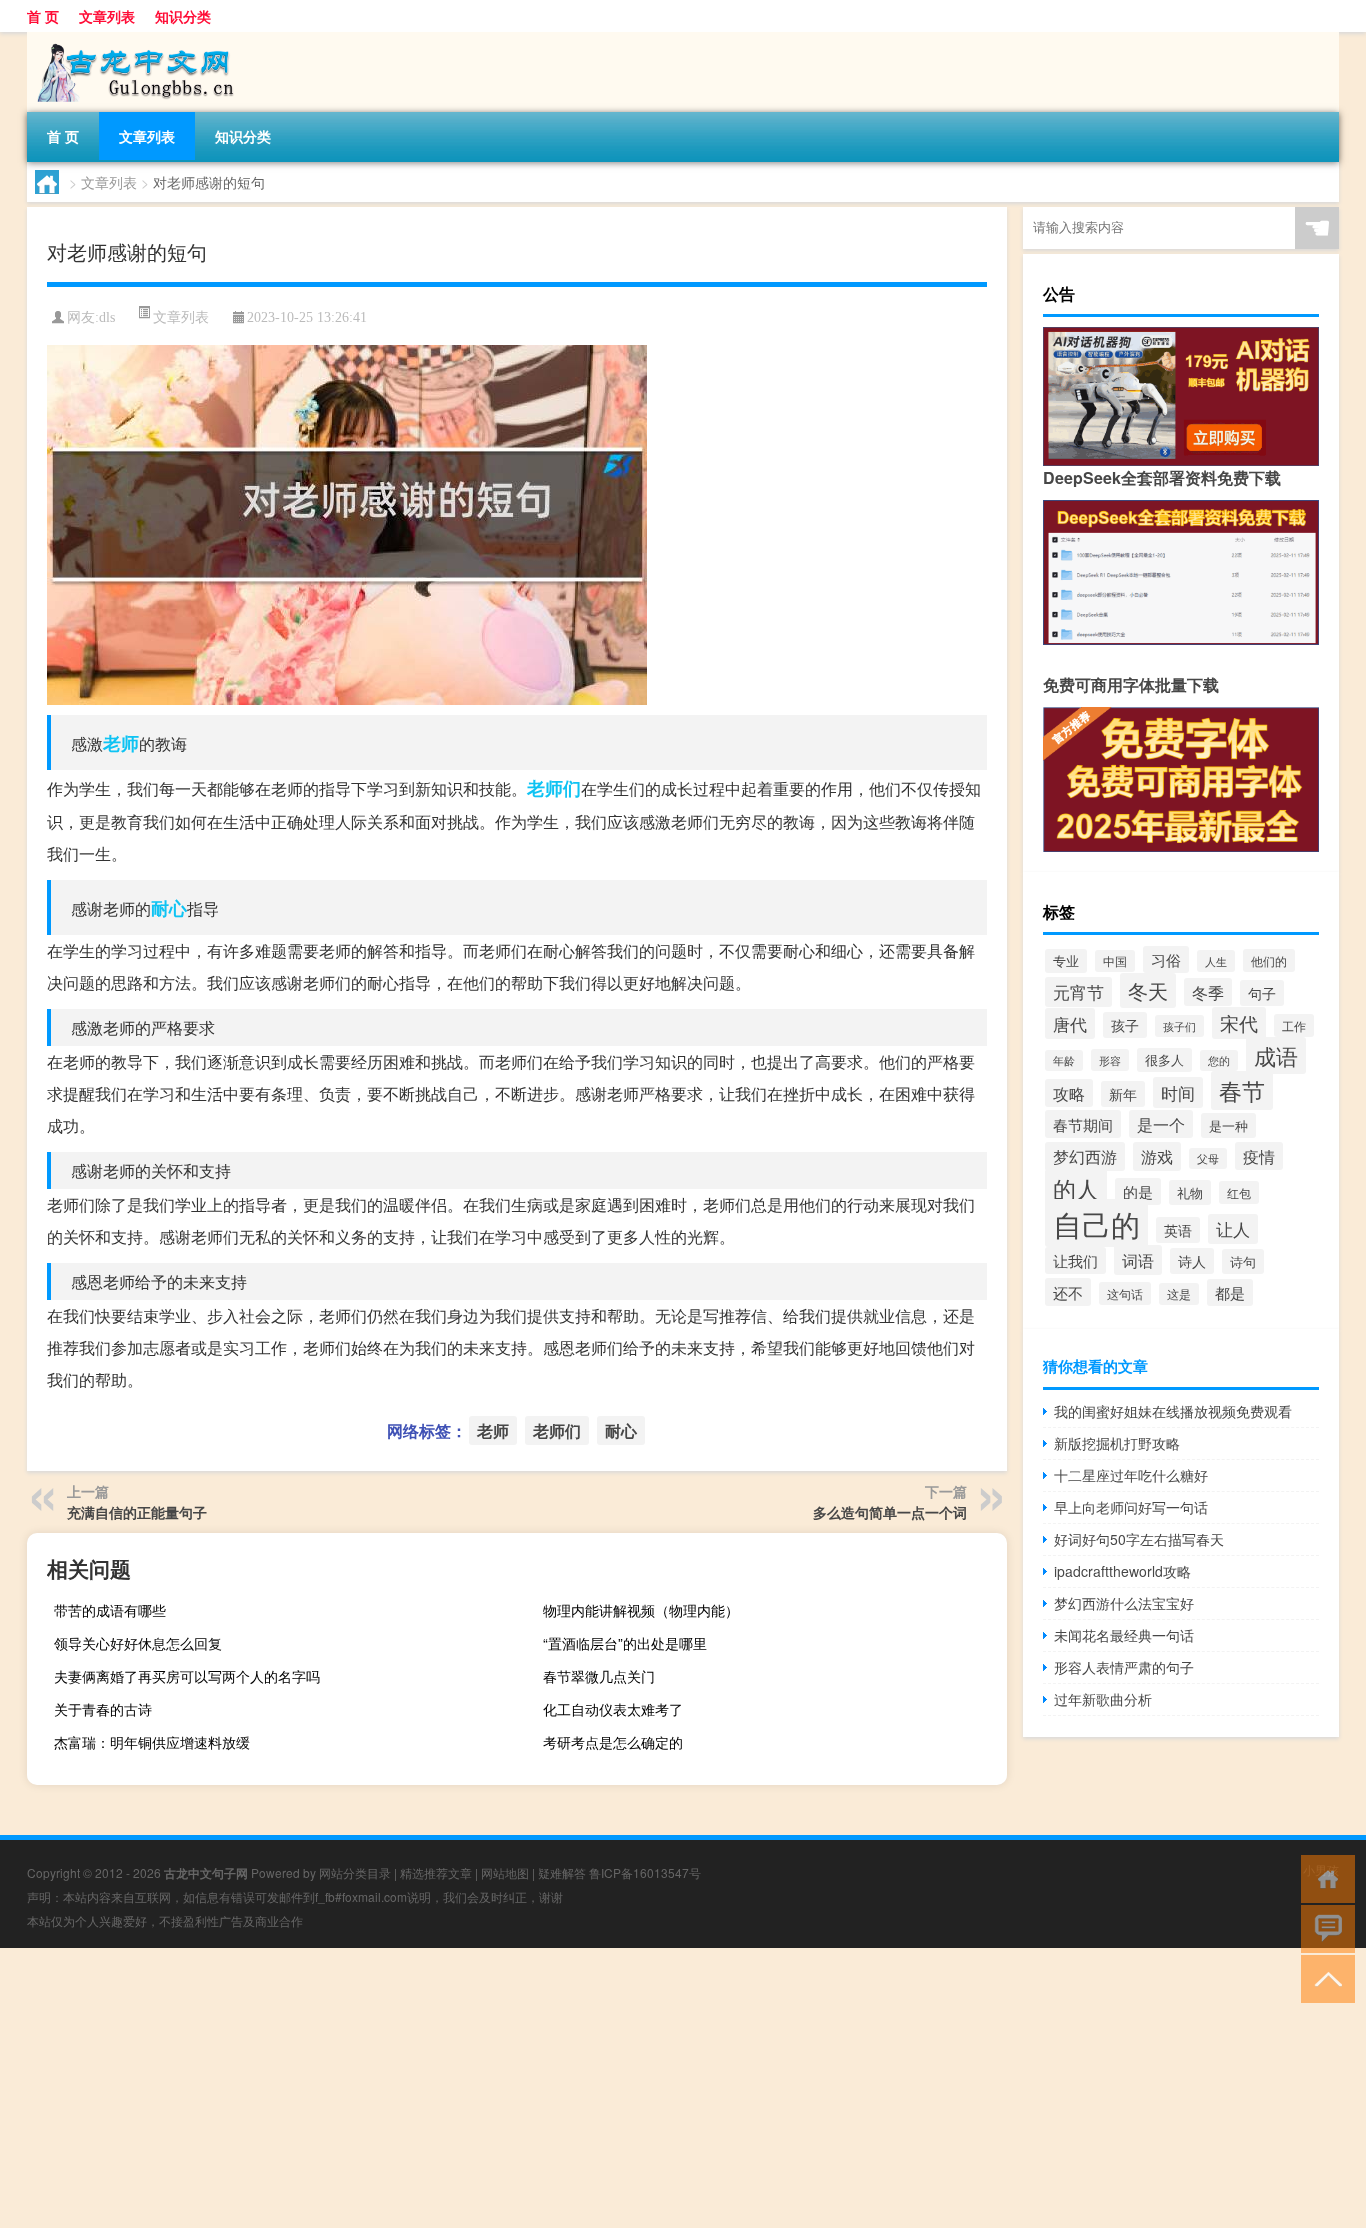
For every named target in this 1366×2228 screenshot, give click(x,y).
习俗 (1166, 959)
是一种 (1228, 1125)
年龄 (1064, 1060)
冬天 (1148, 990)
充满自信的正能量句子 (137, 1512)
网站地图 (505, 1872)
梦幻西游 (1085, 1156)
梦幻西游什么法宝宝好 (1124, 1603)
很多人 (1164, 1060)
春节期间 (1083, 1124)
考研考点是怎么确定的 (613, 1742)
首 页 (43, 16)
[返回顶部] (1323, 1977)
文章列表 (107, 16)
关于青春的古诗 (103, 1709)
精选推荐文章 (436, 1872)
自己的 (1096, 1223)
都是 (1230, 1292)
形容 (1110, 1060)
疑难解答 (562, 1872)
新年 (1123, 1094)
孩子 (1125, 1025)
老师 (121, 743)
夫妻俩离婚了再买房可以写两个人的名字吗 (187, 1676)
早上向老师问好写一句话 (1131, 1507)
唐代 (1070, 1023)
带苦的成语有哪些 (110, 1610)
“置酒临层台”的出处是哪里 (625, 1643)
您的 (1219, 1060)
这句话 (1125, 1293)
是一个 (1161, 1124)
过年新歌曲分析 (1103, 1699)
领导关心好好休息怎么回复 (138, 1643)
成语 (1276, 1055)
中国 (1115, 961)
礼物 (1190, 1192)
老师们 (554, 788)
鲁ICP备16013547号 (645, 1872)
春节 (1242, 1090)
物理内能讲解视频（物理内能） (641, 1610)
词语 (1138, 1260)
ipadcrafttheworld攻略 (1122, 1571)
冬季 (1208, 992)
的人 (1076, 1188)
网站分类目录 (355, 1872)
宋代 (1239, 1023)
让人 (1233, 1229)
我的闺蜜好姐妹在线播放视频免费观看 (1173, 1411)
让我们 (1075, 1260)
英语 (1178, 1230)
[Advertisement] (600, 2088)
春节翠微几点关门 (599, 1676)
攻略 (1069, 1093)
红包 (1239, 1192)
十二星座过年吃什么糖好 (1131, 1475)
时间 (1178, 1092)
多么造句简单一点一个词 (890, 1512)
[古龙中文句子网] (132, 39)
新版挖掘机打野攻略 (1117, 1443)
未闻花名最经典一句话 (1124, 1635)
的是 (1138, 1191)
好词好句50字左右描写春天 (1139, 1539)
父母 (1208, 1158)
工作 (1294, 1025)
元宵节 (1078, 992)
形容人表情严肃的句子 (1124, 1667)
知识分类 (183, 16)
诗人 (1192, 1261)
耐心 (169, 908)
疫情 (1259, 1156)
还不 (1068, 1292)
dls (107, 317)
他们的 (1269, 960)
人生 (1216, 961)
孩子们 (1179, 1026)
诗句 (1243, 1261)
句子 (1262, 993)
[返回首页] (1323, 1877)
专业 (1066, 961)
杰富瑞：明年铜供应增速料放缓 (152, 1742)
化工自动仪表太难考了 (613, 1709)
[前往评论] (1323, 1927)
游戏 (1157, 1156)
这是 (1179, 1294)
